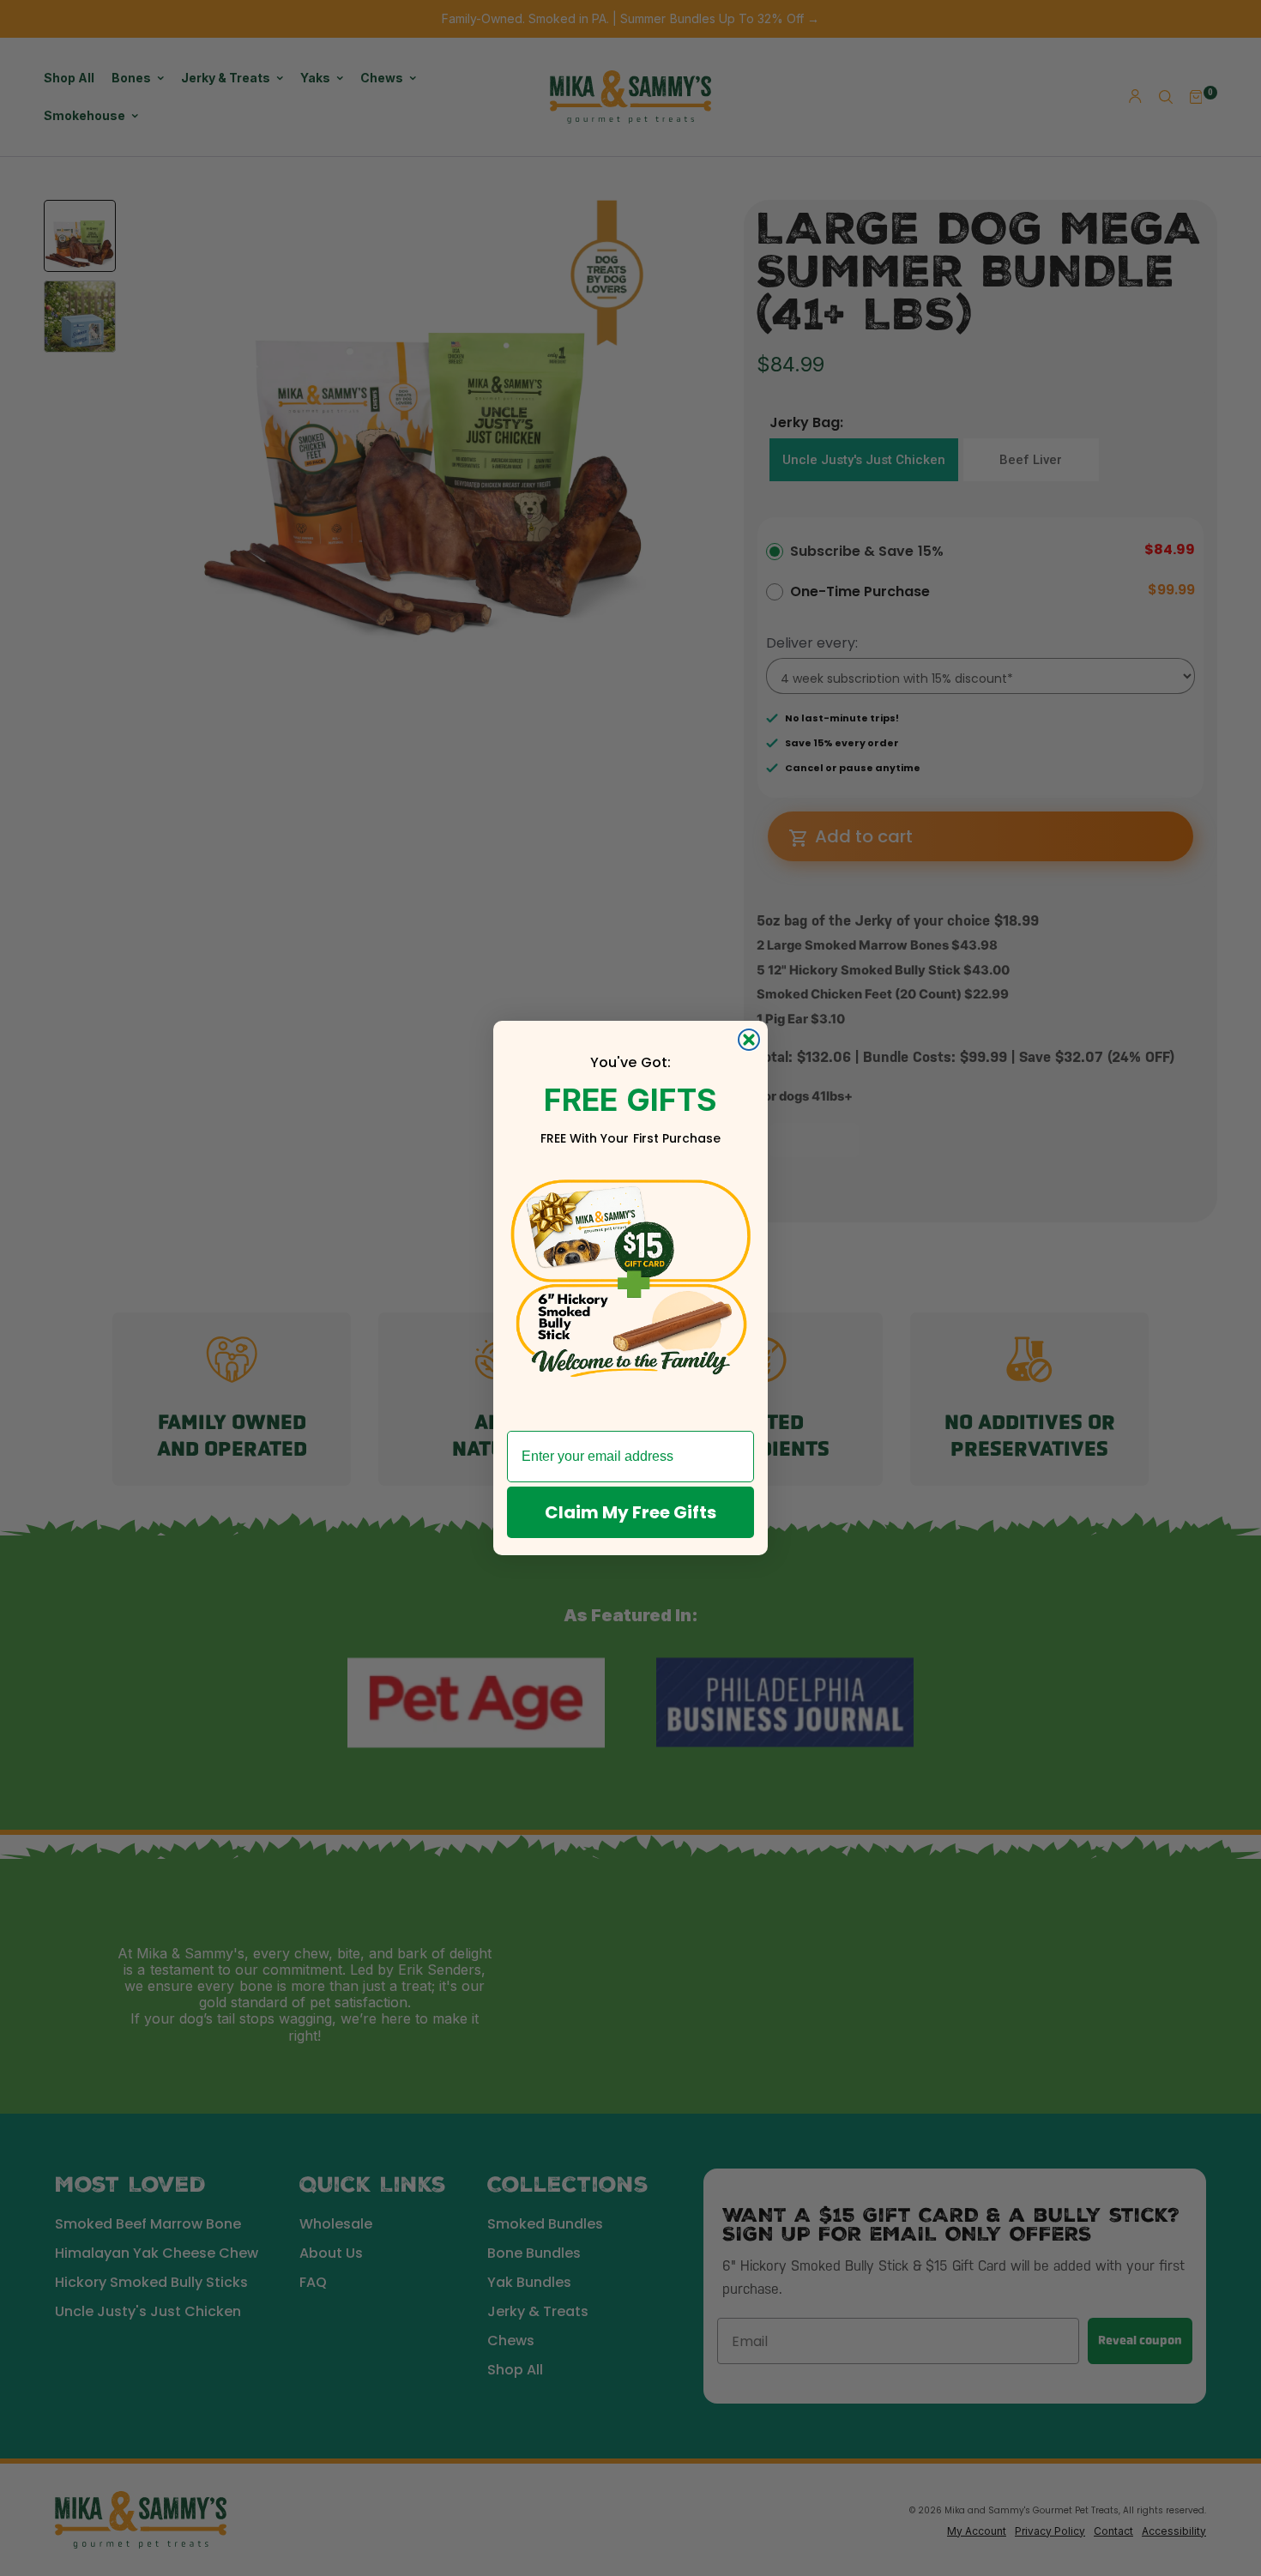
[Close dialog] (749, 1040)
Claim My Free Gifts (630, 1512)
